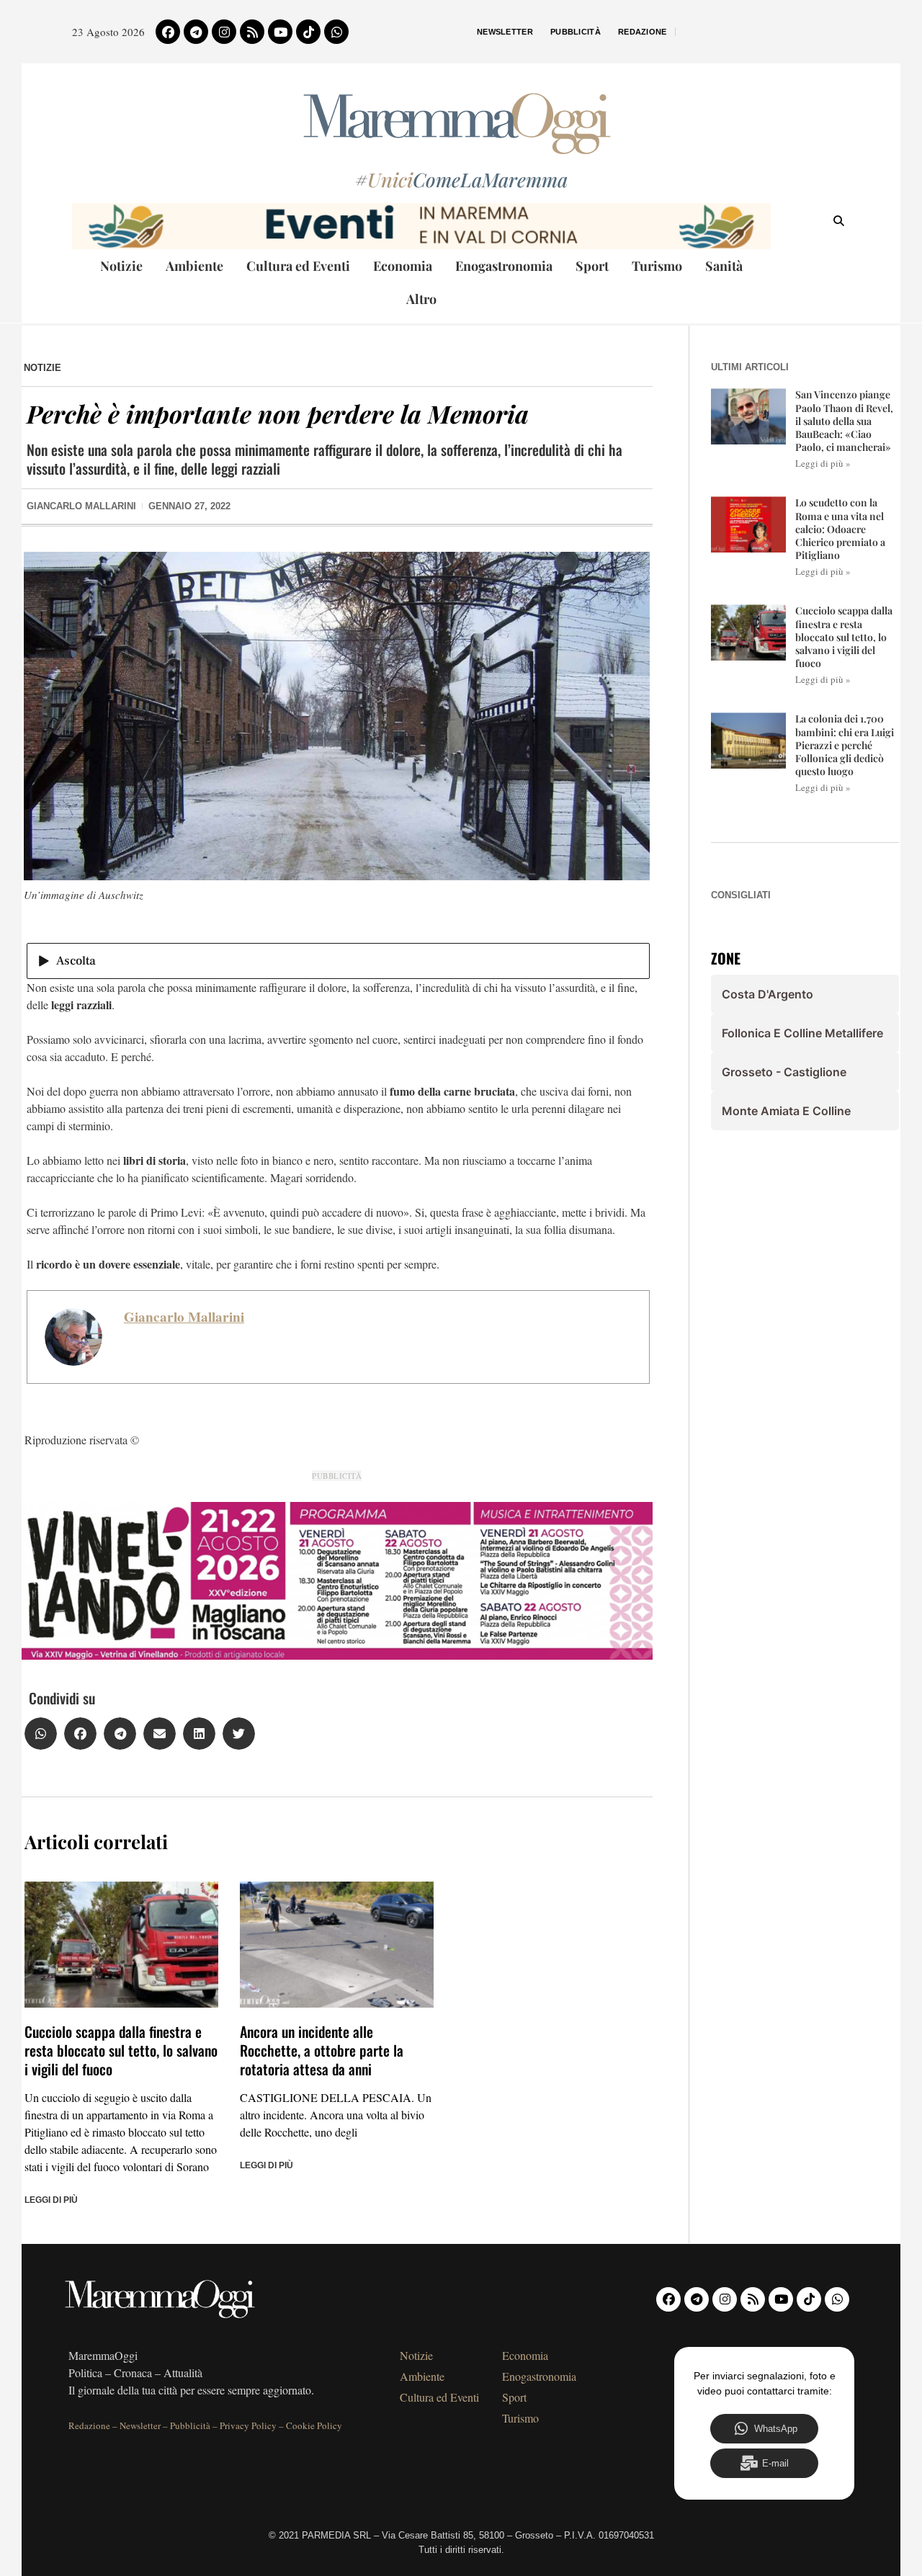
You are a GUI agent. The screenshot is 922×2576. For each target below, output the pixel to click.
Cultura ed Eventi (298, 266)
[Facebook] (168, 32)
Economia (403, 266)
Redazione (643, 32)
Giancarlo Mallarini (184, 1317)
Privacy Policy (248, 2425)
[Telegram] (196, 32)
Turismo (657, 266)
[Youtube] (280, 32)
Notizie (121, 266)
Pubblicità (576, 32)
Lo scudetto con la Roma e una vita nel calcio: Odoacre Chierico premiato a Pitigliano (840, 529)
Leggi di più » (823, 463)
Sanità (724, 266)
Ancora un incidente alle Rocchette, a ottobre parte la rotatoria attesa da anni (322, 2050)
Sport (592, 266)
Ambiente (194, 266)
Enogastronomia (504, 266)
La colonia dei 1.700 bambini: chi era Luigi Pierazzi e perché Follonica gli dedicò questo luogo (845, 745)
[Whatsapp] (336, 32)
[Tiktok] (308, 32)
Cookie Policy (314, 2425)
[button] (41, 1734)
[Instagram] (224, 32)
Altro (421, 299)
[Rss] (252, 32)
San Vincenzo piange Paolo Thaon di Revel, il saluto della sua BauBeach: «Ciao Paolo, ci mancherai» (844, 421)
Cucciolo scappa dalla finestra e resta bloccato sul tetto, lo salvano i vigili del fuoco (121, 2050)
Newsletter (505, 32)
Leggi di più (51, 2200)
